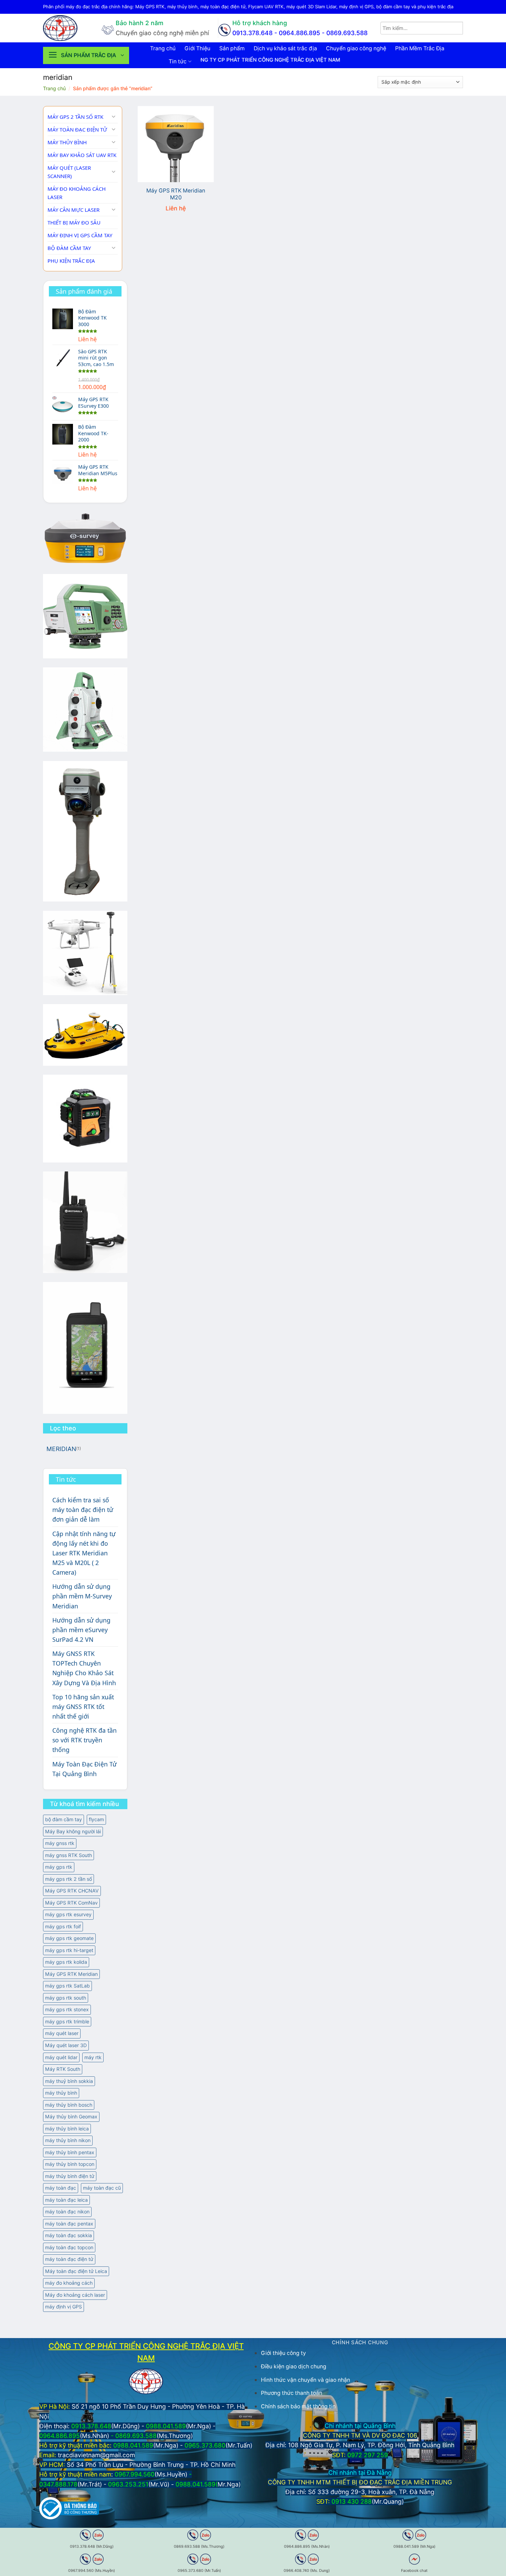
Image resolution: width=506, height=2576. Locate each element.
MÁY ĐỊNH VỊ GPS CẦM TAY (80, 235)
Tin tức (178, 61)
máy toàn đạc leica (66, 2200)
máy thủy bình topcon (70, 2164)
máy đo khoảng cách (69, 2283)
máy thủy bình (61, 2093)
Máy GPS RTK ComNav (71, 1903)
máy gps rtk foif (63, 1926)
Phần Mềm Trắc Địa (420, 48)
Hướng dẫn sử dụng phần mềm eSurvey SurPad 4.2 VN (81, 1630)
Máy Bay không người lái (73, 1831)
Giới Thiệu (197, 48)
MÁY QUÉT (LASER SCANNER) (69, 172)
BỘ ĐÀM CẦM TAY (69, 248)
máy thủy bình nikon (68, 2140)
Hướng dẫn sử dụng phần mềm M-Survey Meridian (82, 1596)
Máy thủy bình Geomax (71, 2116)
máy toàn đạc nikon (67, 2212)
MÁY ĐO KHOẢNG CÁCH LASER (77, 193)
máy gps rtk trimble (67, 2021)
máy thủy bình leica (67, 2129)
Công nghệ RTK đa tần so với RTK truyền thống (85, 1740)
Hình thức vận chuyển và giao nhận (305, 2380)
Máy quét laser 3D (66, 2045)
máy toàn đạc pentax (69, 2224)
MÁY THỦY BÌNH (67, 142)
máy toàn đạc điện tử (69, 2259)
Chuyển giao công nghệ (356, 48)
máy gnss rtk (60, 1843)
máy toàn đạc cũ (102, 2188)
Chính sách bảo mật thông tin (298, 2406)
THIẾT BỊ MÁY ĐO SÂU (74, 222)
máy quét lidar (61, 2057)
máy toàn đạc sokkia (68, 2235)
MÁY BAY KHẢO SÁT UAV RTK (82, 155)
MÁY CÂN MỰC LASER (73, 210)
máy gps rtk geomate (69, 1938)
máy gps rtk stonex (67, 2009)
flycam (96, 1819)
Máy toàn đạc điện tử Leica (76, 2271)
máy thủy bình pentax (70, 2152)
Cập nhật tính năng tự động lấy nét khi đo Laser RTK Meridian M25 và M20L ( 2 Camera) (84, 1553)
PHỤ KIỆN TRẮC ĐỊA (71, 261)
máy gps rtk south (66, 1998)
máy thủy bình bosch (69, 2105)
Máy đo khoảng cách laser (75, 2295)
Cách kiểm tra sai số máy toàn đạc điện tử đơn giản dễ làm (83, 1510)
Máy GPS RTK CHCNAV (72, 1891)
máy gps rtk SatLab (67, 1986)
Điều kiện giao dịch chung (294, 2366)
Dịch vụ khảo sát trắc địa (285, 48)
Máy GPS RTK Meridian (71, 1974)
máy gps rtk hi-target (69, 1950)
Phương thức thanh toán (292, 2393)
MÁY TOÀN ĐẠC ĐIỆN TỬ (77, 129)
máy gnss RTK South (68, 1855)
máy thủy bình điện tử (70, 2176)
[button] (86, 55)
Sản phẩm (232, 48)
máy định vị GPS (64, 2307)
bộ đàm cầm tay (64, 1819)
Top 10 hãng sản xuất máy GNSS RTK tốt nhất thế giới (83, 1707)
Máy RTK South (63, 2069)
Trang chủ (163, 48)
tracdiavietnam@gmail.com (96, 2455)
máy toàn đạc (61, 2188)
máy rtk (93, 2057)
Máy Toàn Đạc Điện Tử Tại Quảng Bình (85, 1769)
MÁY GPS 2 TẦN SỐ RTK (75, 117)
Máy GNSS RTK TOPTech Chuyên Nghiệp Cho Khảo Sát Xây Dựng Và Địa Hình (84, 1668)
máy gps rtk (59, 1867)
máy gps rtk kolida (66, 1962)
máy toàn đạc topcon (69, 2247)
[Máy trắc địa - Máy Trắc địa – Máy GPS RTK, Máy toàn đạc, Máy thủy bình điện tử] (67, 28)
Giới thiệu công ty (283, 2353)
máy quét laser (62, 2033)
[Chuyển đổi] (114, 117)
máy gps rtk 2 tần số (68, 1879)
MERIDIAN (61, 1449)
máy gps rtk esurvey (68, 1914)
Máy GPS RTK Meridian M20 (176, 194)
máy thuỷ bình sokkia (69, 2081)
